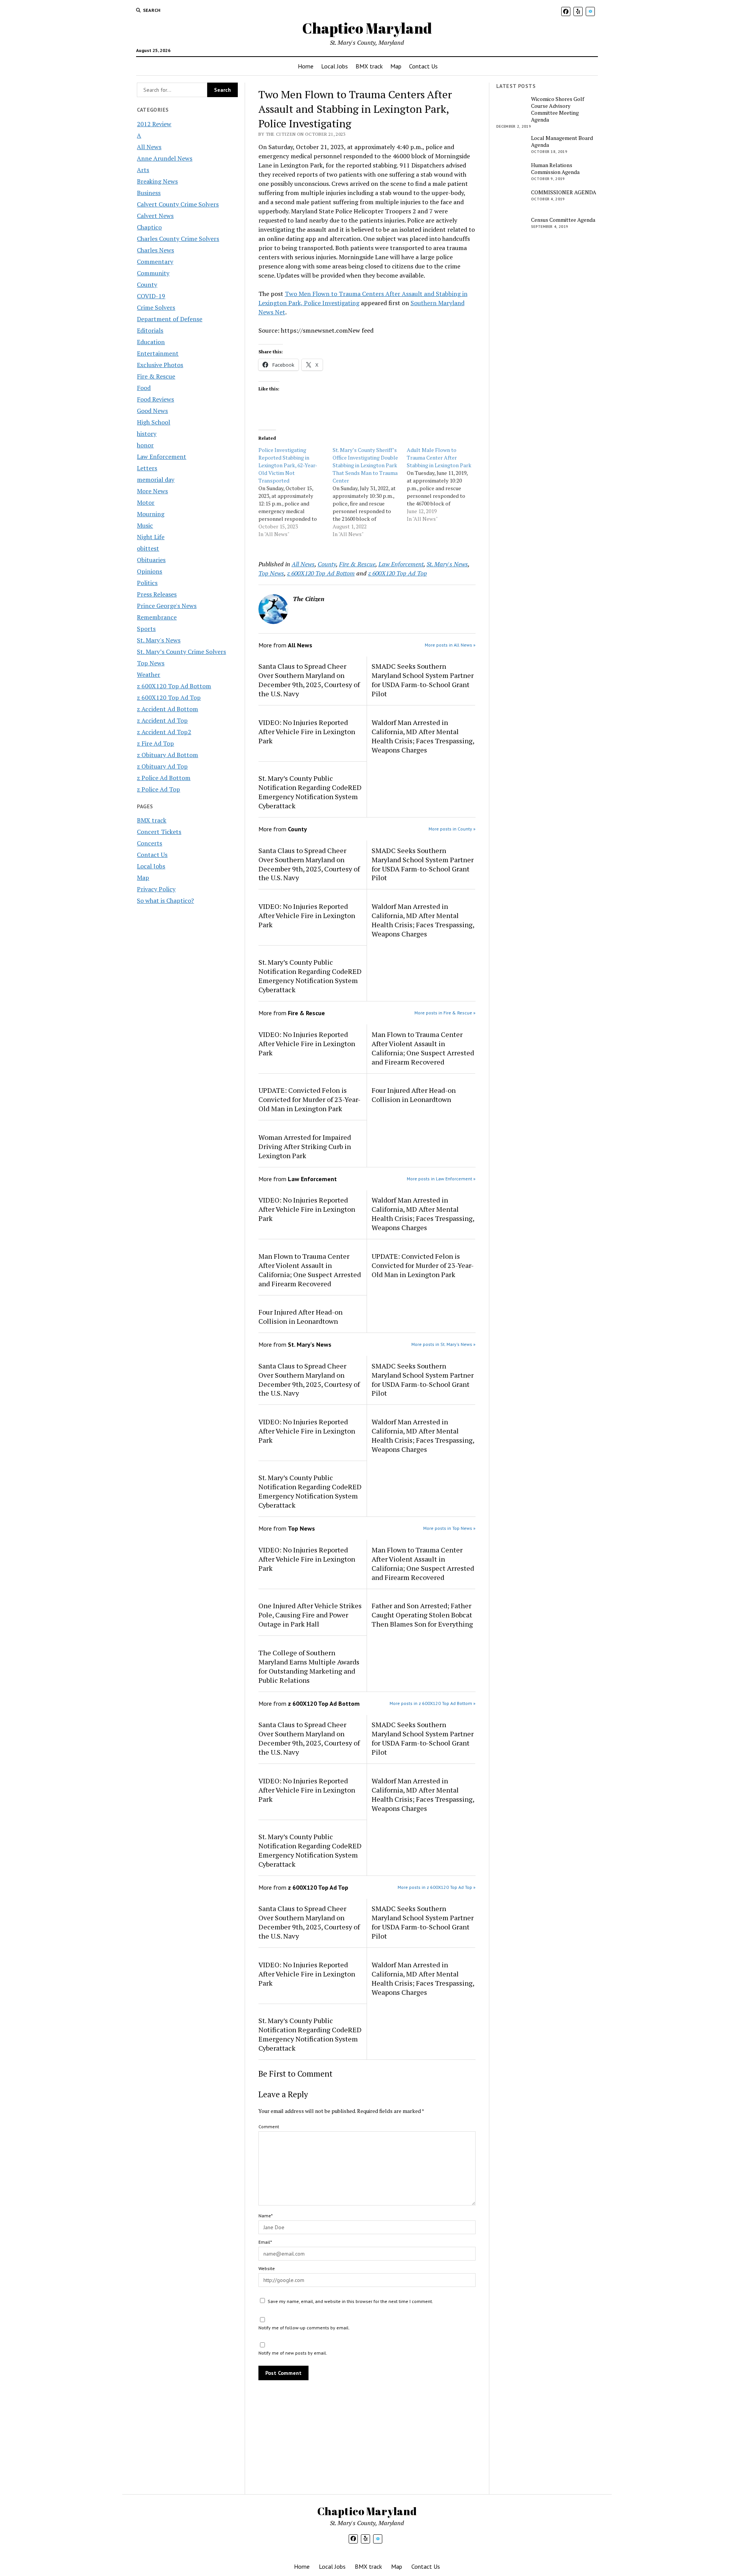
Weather (149, 674)
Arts (143, 170)
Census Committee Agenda (563, 220)
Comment (269, 2127)
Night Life (151, 537)
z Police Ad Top (158, 789)
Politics (147, 583)
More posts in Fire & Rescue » (445, 1013)
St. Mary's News (159, 640)
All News (149, 147)
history (147, 434)
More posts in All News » (450, 645)
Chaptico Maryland (367, 28)
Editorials (150, 330)
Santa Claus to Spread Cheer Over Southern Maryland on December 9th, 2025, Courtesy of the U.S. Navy (309, 680)
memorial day (156, 479)
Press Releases (157, 594)
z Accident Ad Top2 (164, 732)
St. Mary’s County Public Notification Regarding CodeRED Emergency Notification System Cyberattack (310, 792)
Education (151, 342)
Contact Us (423, 66)
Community (153, 273)
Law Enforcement (162, 457)
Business (149, 193)
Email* (265, 2242)
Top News (151, 663)
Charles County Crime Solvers (178, 239)
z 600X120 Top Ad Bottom (174, 686)
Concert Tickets (159, 832)
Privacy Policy (156, 889)
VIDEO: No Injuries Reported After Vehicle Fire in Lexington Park (307, 731)
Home (306, 66)
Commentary (155, 262)
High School (153, 422)
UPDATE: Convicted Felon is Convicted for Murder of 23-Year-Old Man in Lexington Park (309, 1099)
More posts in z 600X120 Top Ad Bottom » (433, 1703)
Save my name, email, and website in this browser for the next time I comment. (350, 2301)
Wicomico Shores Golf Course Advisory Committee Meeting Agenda (558, 109)
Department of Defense (170, 319)
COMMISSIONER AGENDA (564, 192)
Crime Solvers (156, 307)
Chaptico (149, 227)
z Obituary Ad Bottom (167, 755)
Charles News (155, 250)
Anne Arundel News (165, 158)
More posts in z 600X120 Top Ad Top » (437, 1887)
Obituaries (151, 560)
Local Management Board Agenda (562, 141)
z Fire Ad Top (155, 743)
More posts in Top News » (449, 1528)
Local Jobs (335, 66)
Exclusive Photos (160, 365)
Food (144, 388)
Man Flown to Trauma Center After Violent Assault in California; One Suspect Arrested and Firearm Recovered (423, 1048)
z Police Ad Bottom (164, 778)
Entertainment (158, 353)
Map (396, 66)
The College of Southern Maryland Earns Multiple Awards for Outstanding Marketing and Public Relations (309, 1666)
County (147, 284)
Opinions (149, 571)
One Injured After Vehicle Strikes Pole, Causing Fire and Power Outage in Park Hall (310, 1615)
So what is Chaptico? (165, 900)
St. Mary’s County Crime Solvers (181, 652)
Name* (266, 2216)
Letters (147, 468)
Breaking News (157, 181)
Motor (146, 502)
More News (152, 491)
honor (145, 445)
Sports (146, 629)
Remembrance (157, 617)
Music (145, 525)
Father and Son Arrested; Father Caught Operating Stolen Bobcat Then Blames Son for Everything (422, 1615)
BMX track (369, 66)
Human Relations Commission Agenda (555, 169)
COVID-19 (151, 296)
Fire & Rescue (156, 376)
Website (267, 2268)
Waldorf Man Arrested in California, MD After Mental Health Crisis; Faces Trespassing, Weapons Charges (423, 736)
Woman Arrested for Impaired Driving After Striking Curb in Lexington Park (305, 1146)
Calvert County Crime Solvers (178, 204)
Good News (152, 411)
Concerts (149, 843)
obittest (148, 548)
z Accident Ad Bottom (167, 709)
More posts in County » (452, 829)
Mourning (151, 514)
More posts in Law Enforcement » (441, 1179)
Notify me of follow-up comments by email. (304, 2328)
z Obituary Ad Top (162, 766)
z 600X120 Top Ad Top (169, 697)
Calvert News (155, 216)
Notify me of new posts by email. (293, 2353)
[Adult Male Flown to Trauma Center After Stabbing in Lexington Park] (444, 484)
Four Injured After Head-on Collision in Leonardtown (414, 1095)
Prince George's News (167, 606)
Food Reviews (155, 399)
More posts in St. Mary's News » (443, 1344)
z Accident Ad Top (162, 720)
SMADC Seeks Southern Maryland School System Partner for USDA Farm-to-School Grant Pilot (423, 680)
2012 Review (154, 124)
